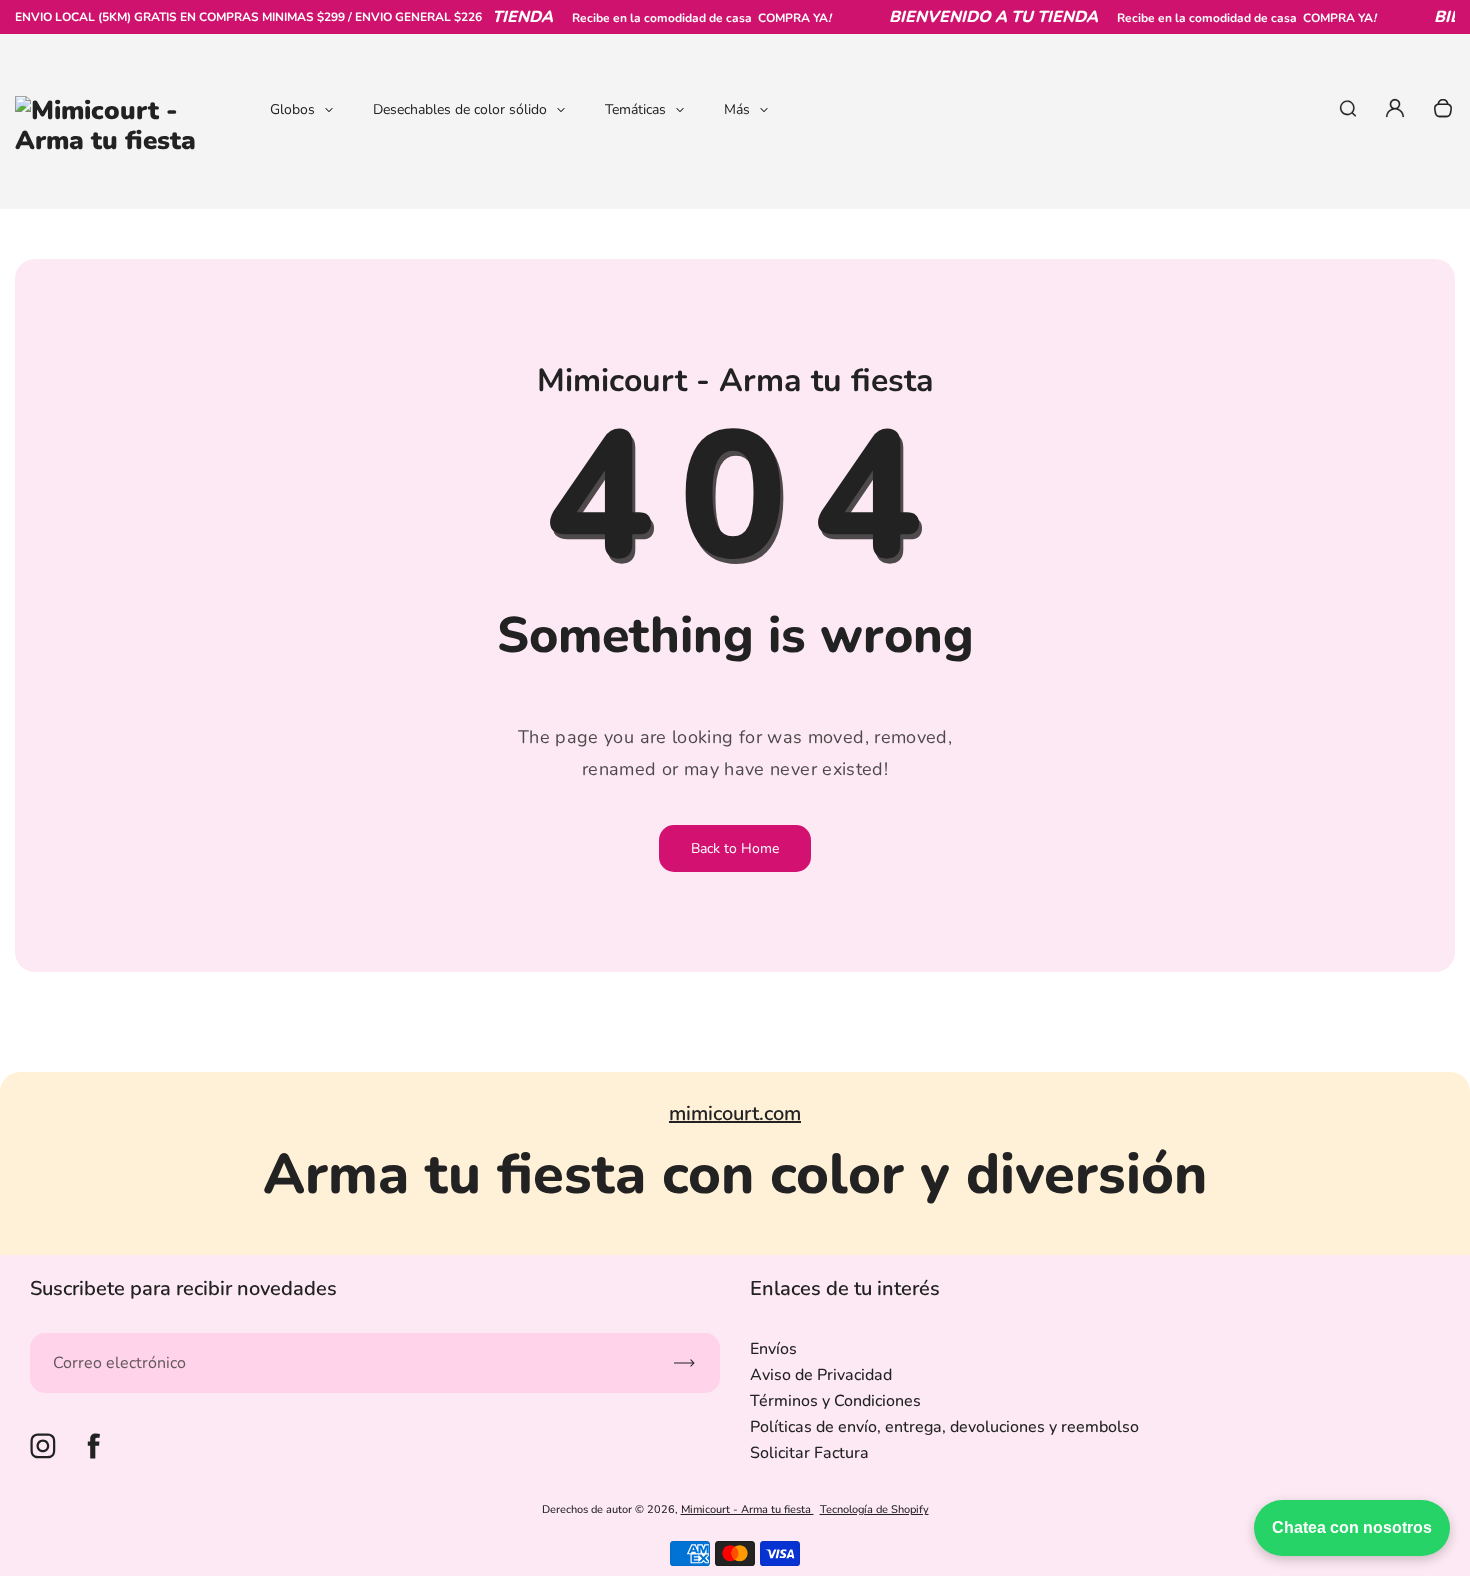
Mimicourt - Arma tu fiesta (747, 1509)
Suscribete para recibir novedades (183, 1288)
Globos (292, 109)
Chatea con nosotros (1352, 1527)
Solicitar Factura (809, 1453)
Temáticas (635, 109)
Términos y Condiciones (835, 1401)
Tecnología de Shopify (874, 1509)
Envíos (773, 1349)
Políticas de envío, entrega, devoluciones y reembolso (944, 1427)
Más (737, 109)
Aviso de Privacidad (821, 1375)
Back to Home (735, 848)
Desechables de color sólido (460, 109)
